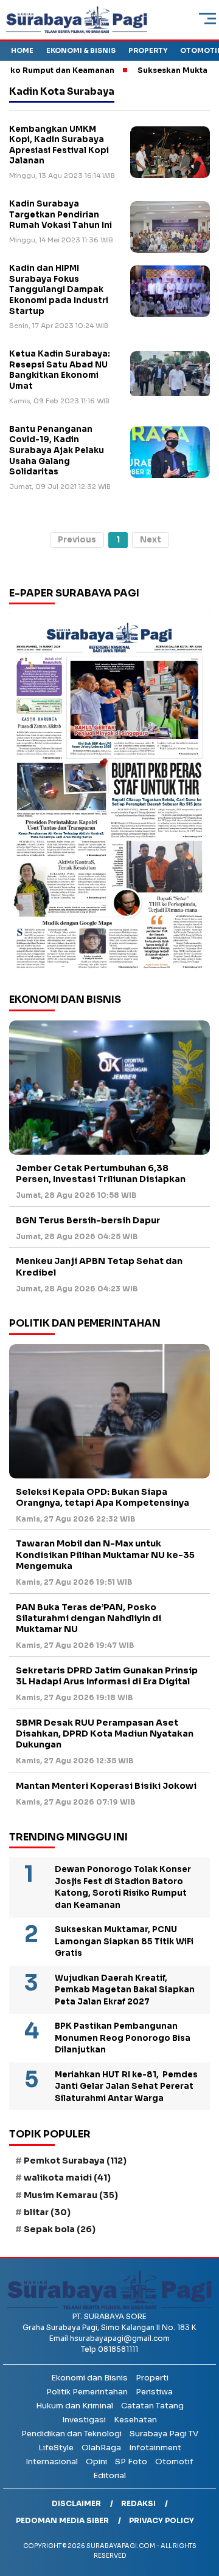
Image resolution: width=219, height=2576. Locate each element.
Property (148, 50)
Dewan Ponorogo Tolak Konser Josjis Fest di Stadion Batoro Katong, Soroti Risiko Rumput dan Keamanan (123, 1887)
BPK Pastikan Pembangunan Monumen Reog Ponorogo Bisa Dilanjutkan (123, 2038)
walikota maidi (67, 2178)
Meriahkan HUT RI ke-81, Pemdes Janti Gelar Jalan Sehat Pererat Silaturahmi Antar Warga (126, 2086)
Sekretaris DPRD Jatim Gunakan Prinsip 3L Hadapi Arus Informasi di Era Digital (107, 1676)
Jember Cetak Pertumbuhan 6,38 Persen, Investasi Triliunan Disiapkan (101, 1174)
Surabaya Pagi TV (164, 2434)
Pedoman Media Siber (62, 2520)
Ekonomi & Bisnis (81, 50)
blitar (47, 2212)
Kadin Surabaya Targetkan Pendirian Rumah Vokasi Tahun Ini (61, 214)
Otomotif (174, 2462)
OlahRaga (101, 2448)
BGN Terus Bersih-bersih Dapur (88, 1220)
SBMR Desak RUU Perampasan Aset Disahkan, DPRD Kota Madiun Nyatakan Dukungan (105, 1734)
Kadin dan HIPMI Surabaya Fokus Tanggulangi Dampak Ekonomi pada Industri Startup (59, 289)
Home (22, 50)
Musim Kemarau (71, 2195)
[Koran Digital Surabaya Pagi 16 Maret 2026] (109, 794)
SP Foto (131, 2462)
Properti (152, 2378)
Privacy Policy (162, 2520)
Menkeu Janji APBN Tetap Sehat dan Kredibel (99, 1266)
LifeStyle (56, 2448)
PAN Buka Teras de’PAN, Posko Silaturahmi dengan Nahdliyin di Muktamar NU (89, 1618)
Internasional (52, 2462)
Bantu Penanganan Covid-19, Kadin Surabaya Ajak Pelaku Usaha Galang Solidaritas (57, 450)
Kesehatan (135, 2420)
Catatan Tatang (152, 2406)
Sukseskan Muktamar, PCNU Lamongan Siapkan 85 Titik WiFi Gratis (124, 1941)
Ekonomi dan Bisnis (89, 2378)
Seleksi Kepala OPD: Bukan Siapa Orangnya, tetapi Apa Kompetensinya (103, 1497)
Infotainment (155, 2448)
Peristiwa (154, 2392)
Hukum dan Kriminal (75, 2406)
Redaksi (138, 2503)
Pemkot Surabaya (75, 2161)
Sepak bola (60, 2229)
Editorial (109, 2475)
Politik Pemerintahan (87, 2392)
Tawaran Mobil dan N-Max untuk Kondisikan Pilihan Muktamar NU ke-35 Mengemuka (105, 1554)
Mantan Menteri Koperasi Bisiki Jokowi (106, 1786)
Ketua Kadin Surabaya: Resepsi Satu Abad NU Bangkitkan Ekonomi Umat (60, 370)
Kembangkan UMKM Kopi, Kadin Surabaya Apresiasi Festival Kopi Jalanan (59, 145)
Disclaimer (76, 2503)
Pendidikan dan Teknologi (71, 2434)
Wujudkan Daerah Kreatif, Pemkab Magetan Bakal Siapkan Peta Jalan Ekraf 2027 (125, 1990)
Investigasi (84, 2420)
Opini (96, 2462)
